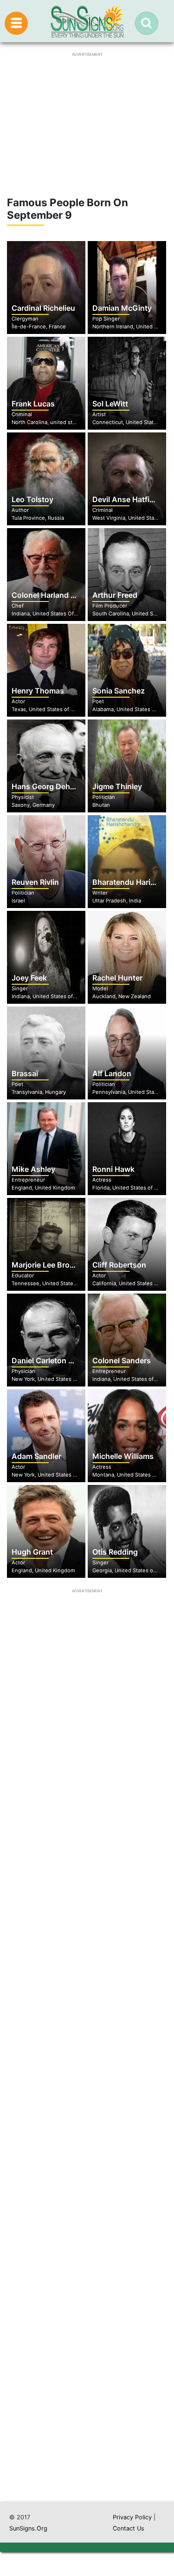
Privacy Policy (132, 2517)
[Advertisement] (87, 2116)
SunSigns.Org (28, 2528)
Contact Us (129, 2528)
